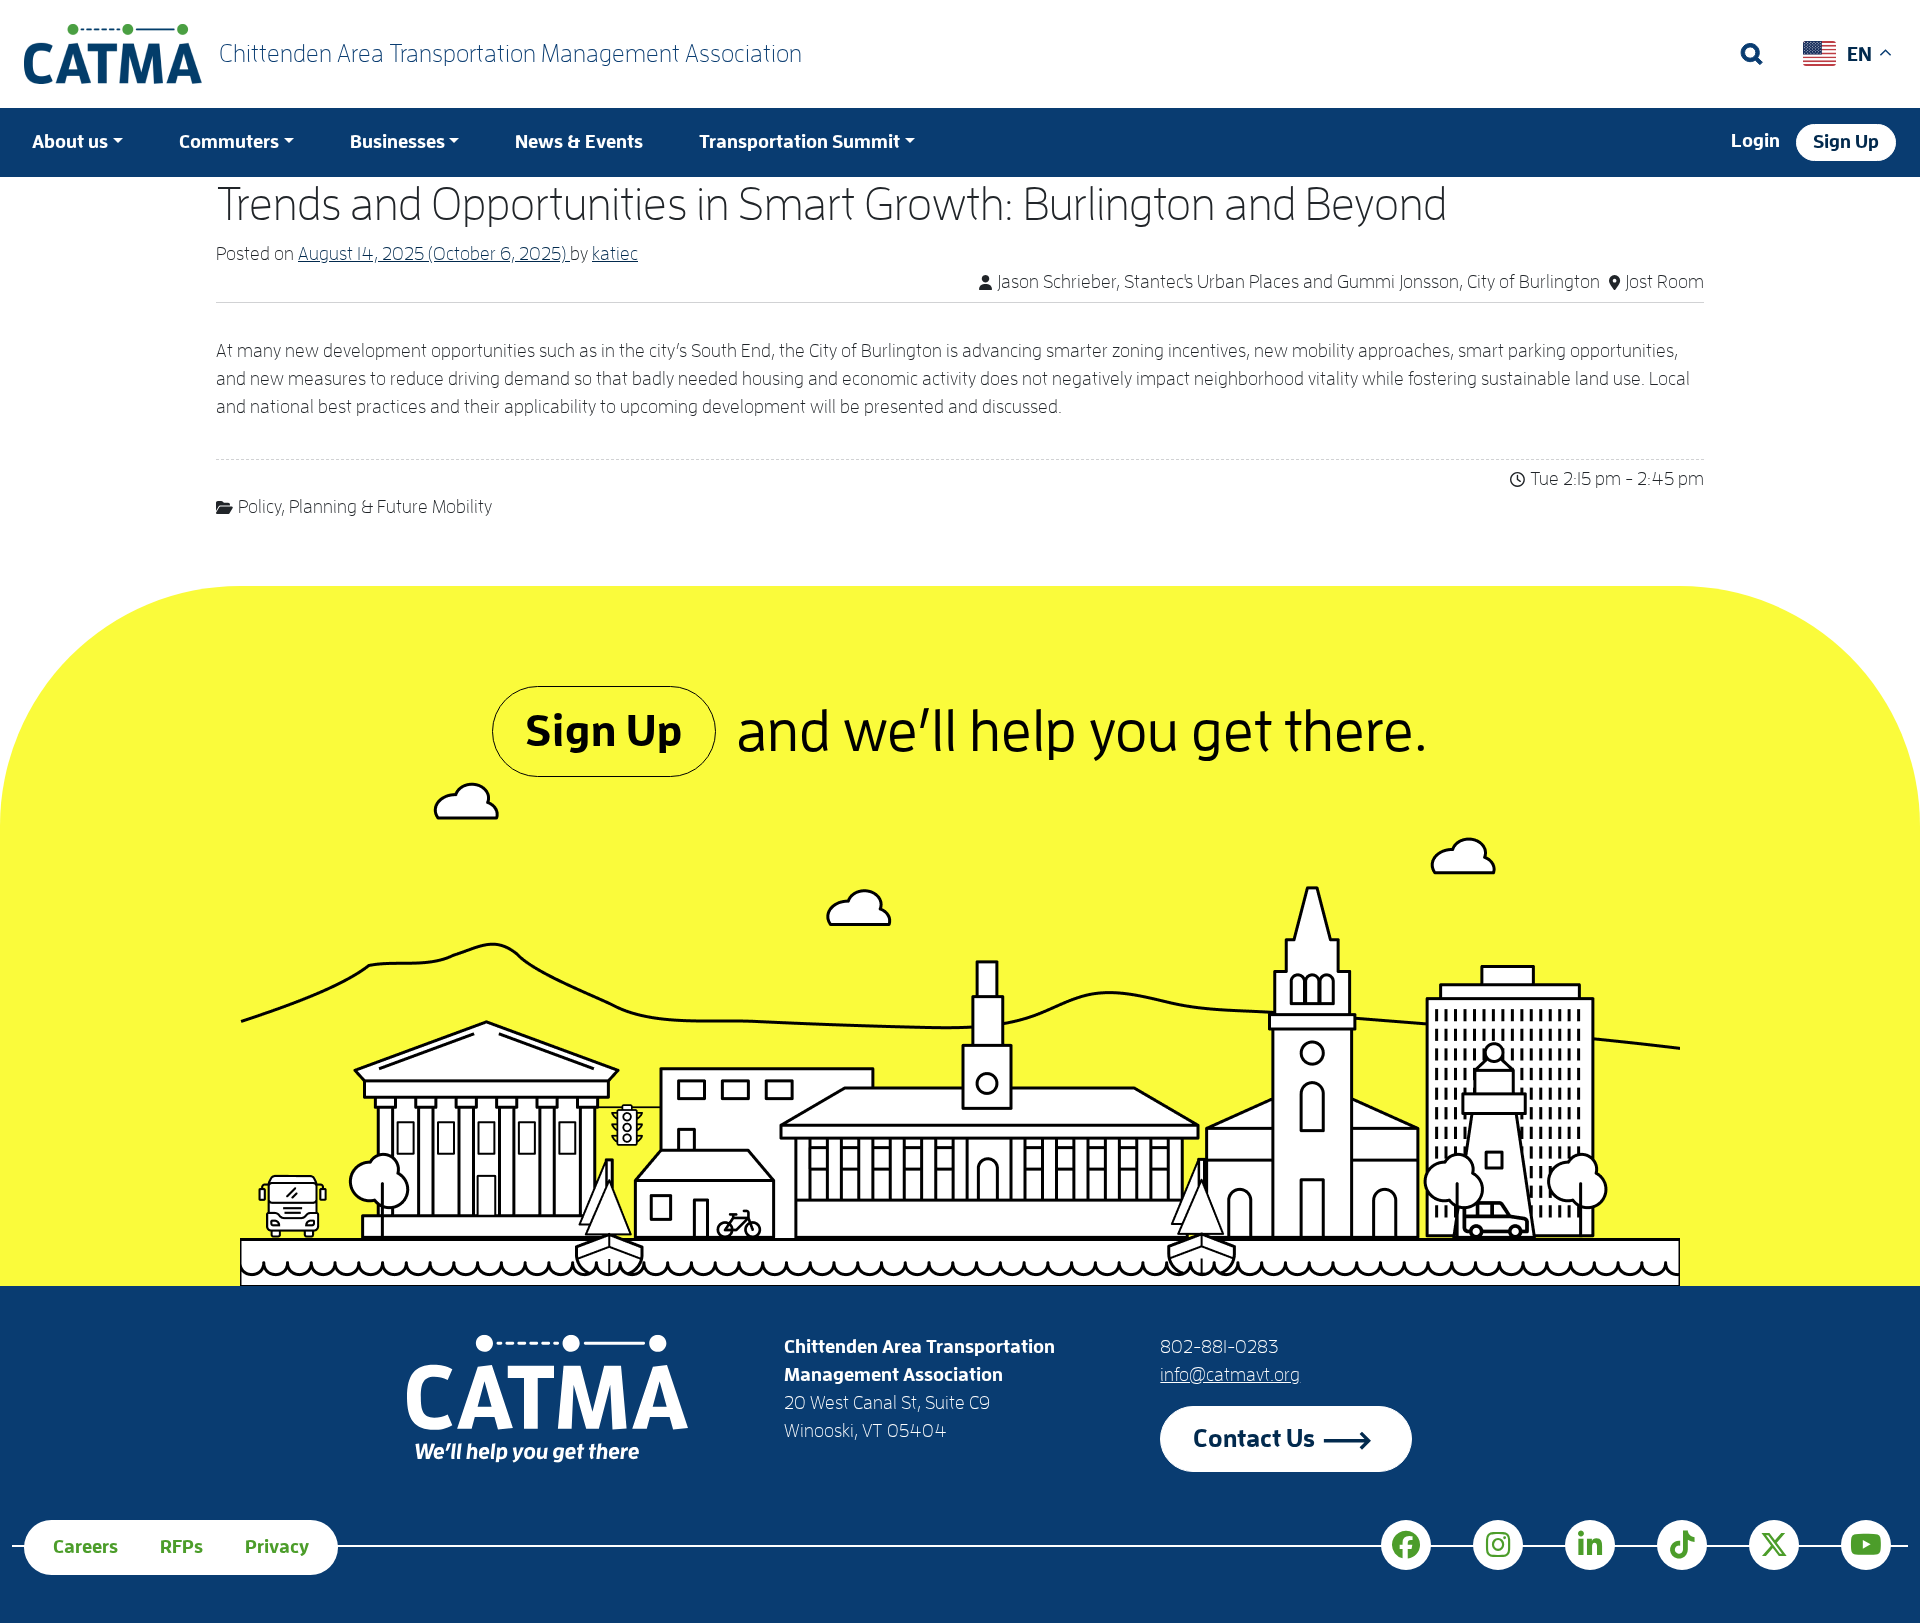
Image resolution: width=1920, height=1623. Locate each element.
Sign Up (1846, 142)
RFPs (181, 1547)
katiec (615, 254)
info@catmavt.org (1230, 1375)
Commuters (229, 142)
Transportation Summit (799, 142)
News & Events (579, 142)
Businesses (397, 142)
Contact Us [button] (1254, 1438)
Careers (85, 1547)
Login (1755, 141)
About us (70, 142)
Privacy (277, 1547)
